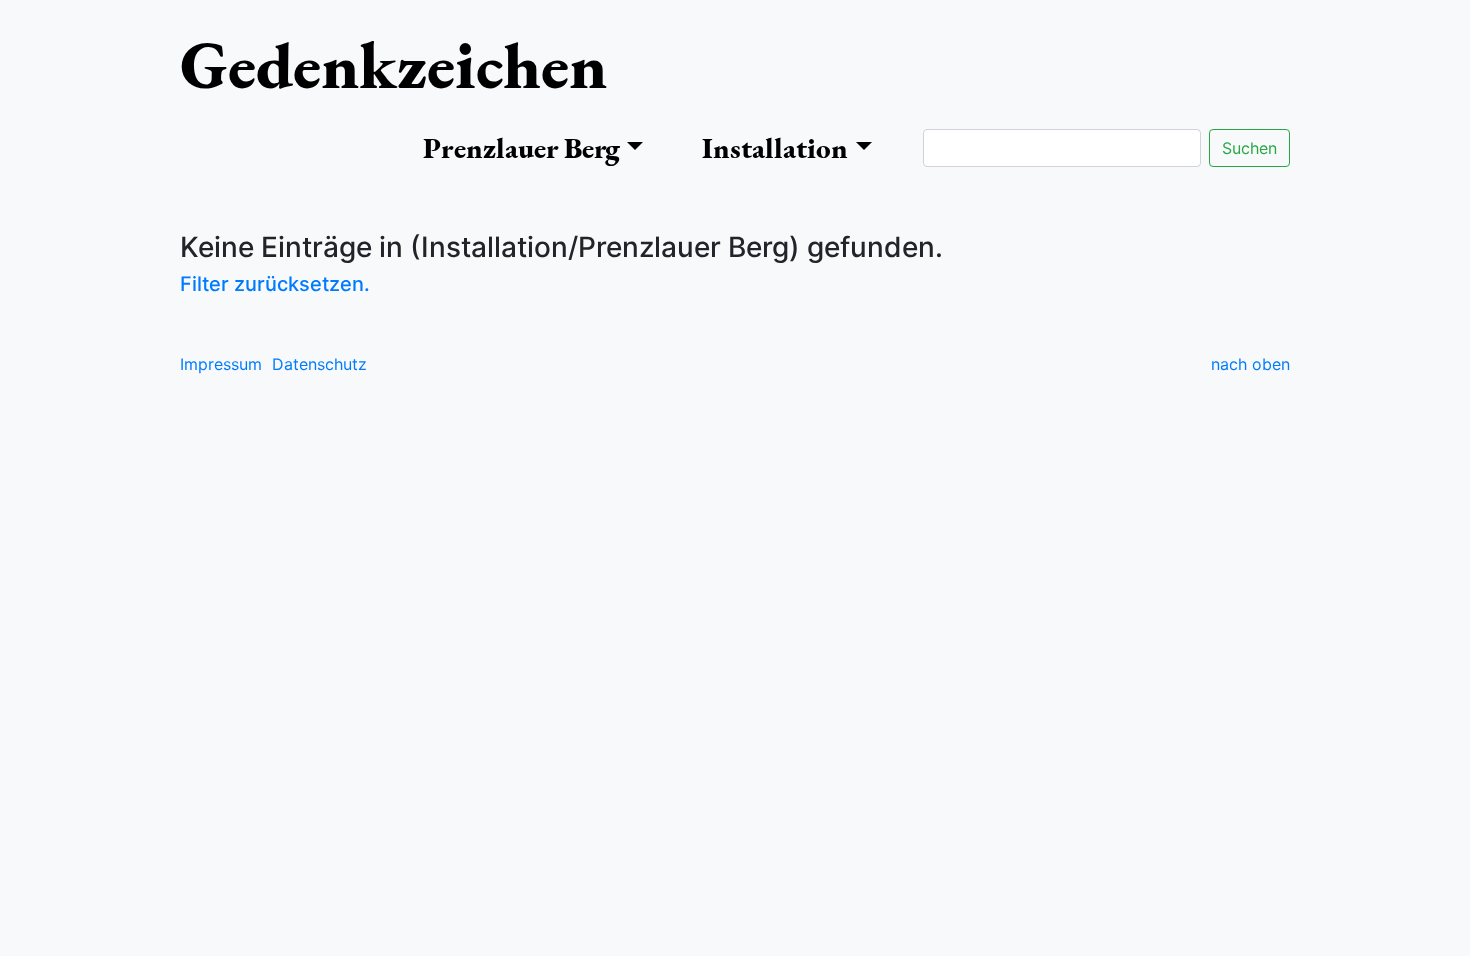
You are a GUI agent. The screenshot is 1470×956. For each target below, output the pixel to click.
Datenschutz (319, 364)
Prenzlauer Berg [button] (521, 148)
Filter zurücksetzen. (275, 284)
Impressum (221, 364)
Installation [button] (775, 148)
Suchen (1249, 148)
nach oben (1250, 364)
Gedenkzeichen (393, 64)
